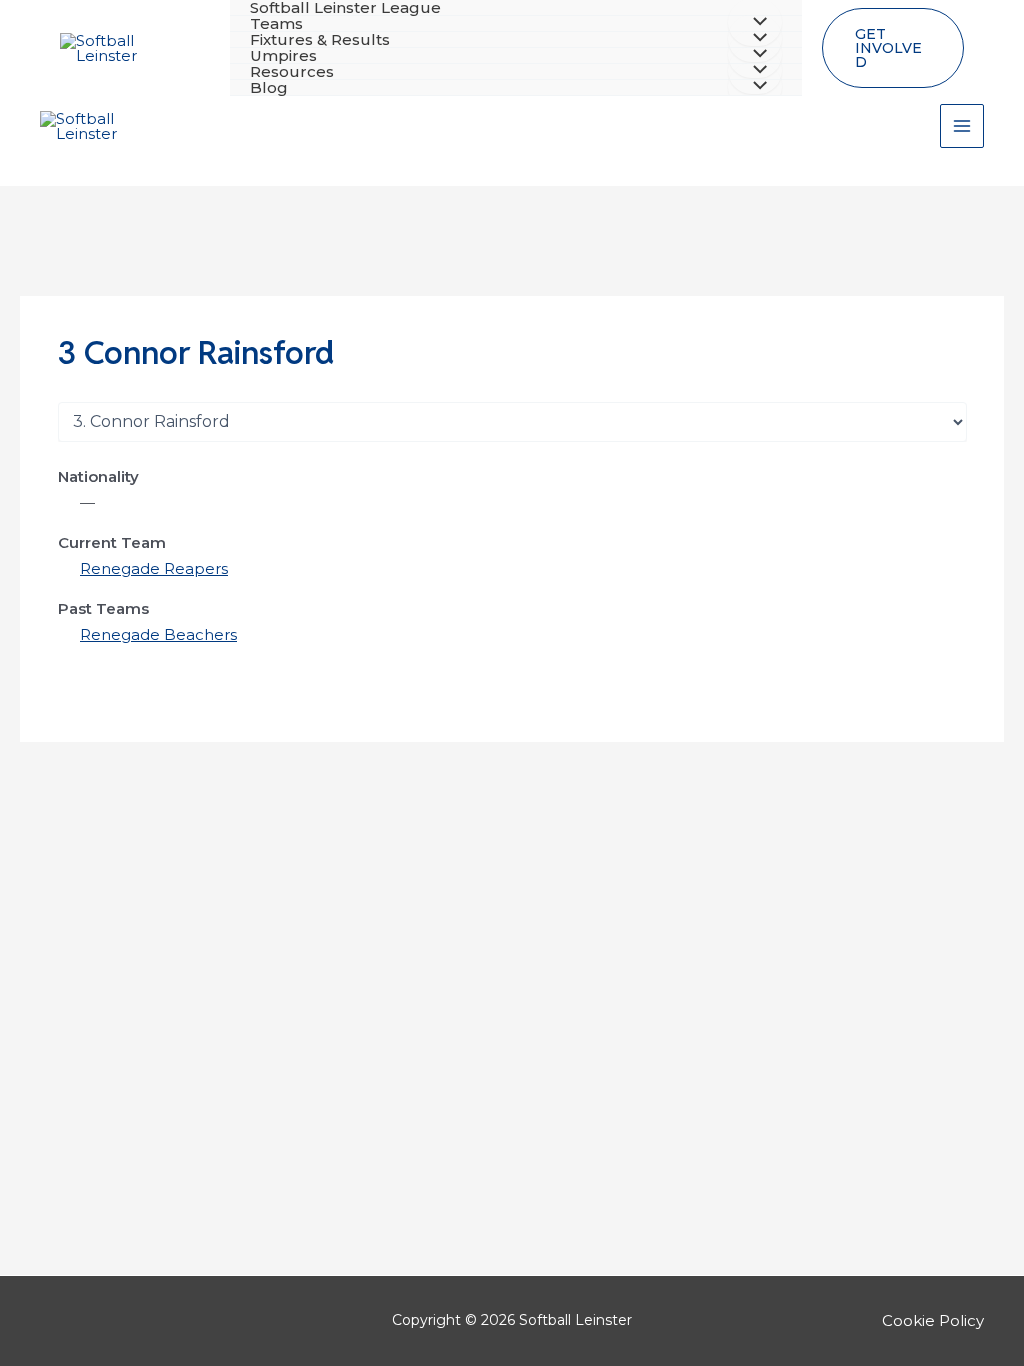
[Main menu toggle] (962, 126)
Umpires (283, 56)
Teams (276, 24)
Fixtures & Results (320, 40)
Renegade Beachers (158, 634)
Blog (269, 88)
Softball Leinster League (345, 8)
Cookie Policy (933, 1320)
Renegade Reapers (154, 568)
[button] (893, 48)
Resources (292, 72)
